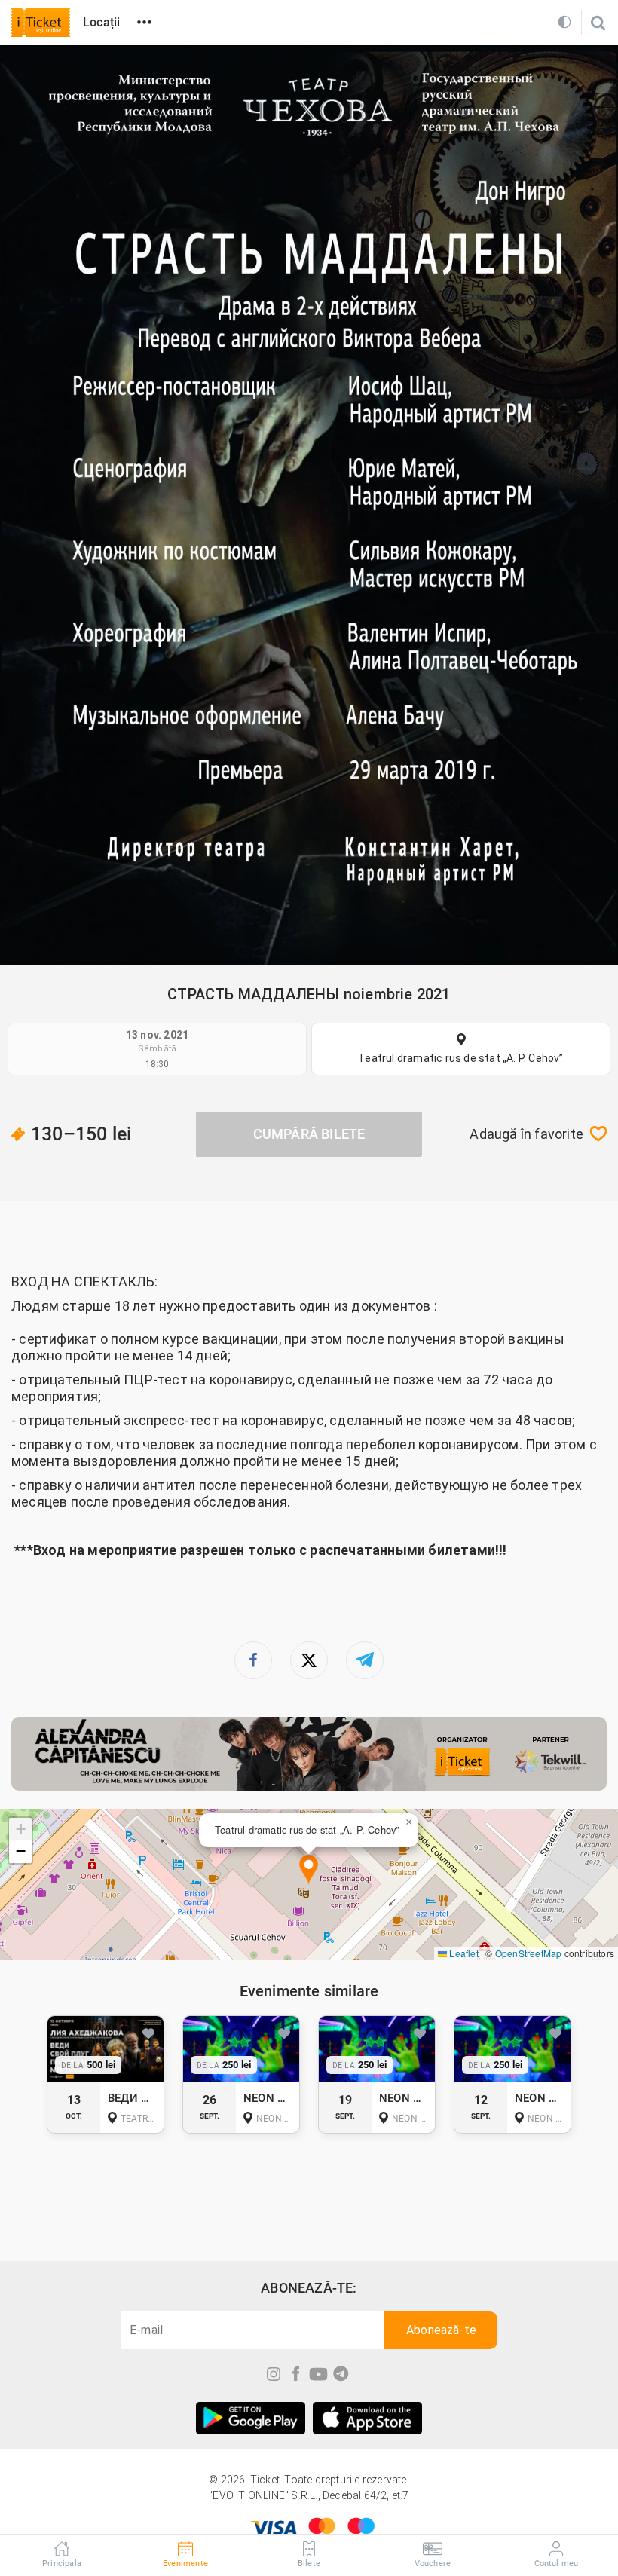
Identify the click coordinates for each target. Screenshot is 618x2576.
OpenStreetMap (529, 1953)
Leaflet (463, 1953)
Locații (101, 22)
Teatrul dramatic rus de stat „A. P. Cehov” (460, 1058)
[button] (309, 1870)
